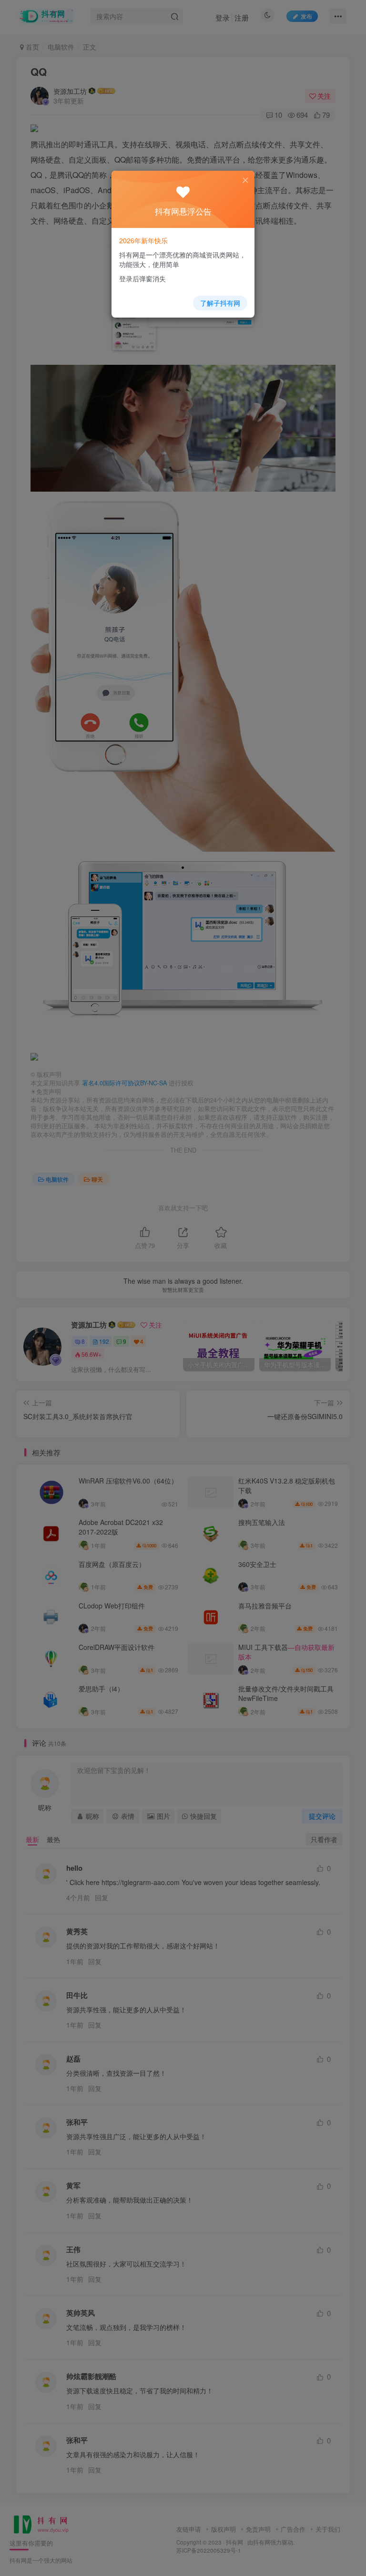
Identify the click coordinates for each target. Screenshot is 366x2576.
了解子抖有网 (220, 303)
